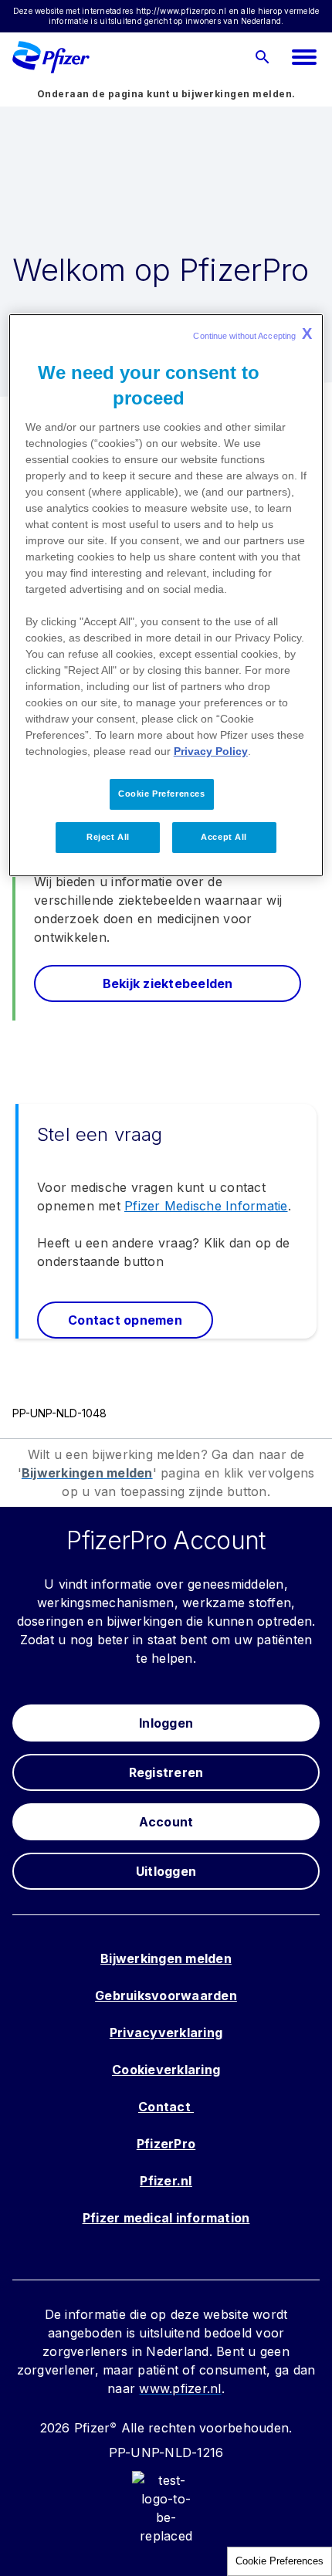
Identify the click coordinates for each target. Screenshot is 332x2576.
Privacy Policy (211, 751)
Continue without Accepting (252, 333)
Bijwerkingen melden (166, 1958)
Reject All (108, 837)
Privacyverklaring (166, 2033)
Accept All (224, 837)
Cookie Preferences (279, 2561)
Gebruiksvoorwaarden (166, 1995)
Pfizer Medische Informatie (206, 1206)
